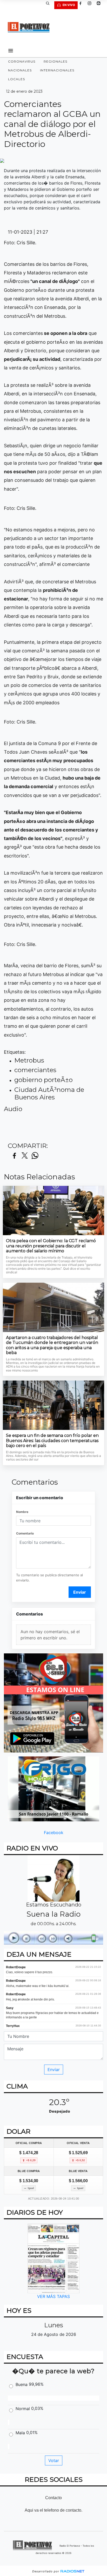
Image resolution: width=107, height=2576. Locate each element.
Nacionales (20, 70)
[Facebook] (82, 5)
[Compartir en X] (25, 1156)
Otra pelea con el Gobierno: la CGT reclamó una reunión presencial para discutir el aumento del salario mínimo (51, 1246)
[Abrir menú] (11, 51)
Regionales (55, 61)
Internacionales (57, 70)
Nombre (22, 1512)
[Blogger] (101, 5)
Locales (16, 79)
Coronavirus (22, 61)
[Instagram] (91, 5)
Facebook (54, 1833)
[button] (50, 5)
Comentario (25, 1533)
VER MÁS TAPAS (53, 2296)
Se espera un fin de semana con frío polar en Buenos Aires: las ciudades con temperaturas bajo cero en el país (52, 1441)
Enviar (80, 1592)
